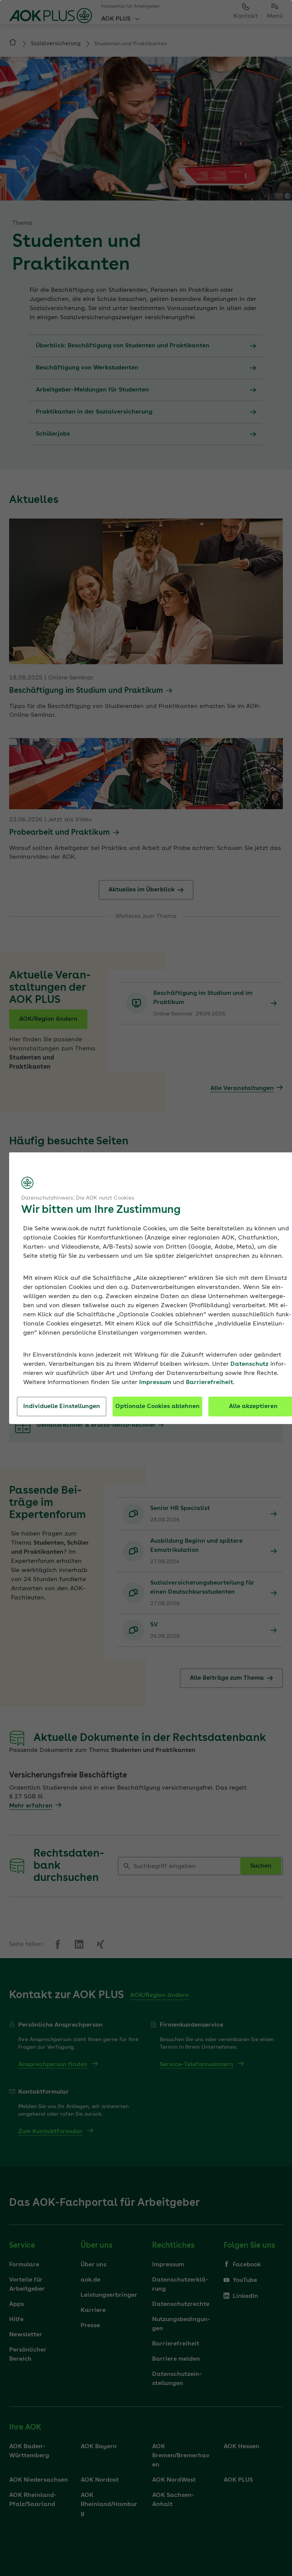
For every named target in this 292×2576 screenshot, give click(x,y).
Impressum (155, 1383)
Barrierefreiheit (209, 1383)
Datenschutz (249, 1364)
